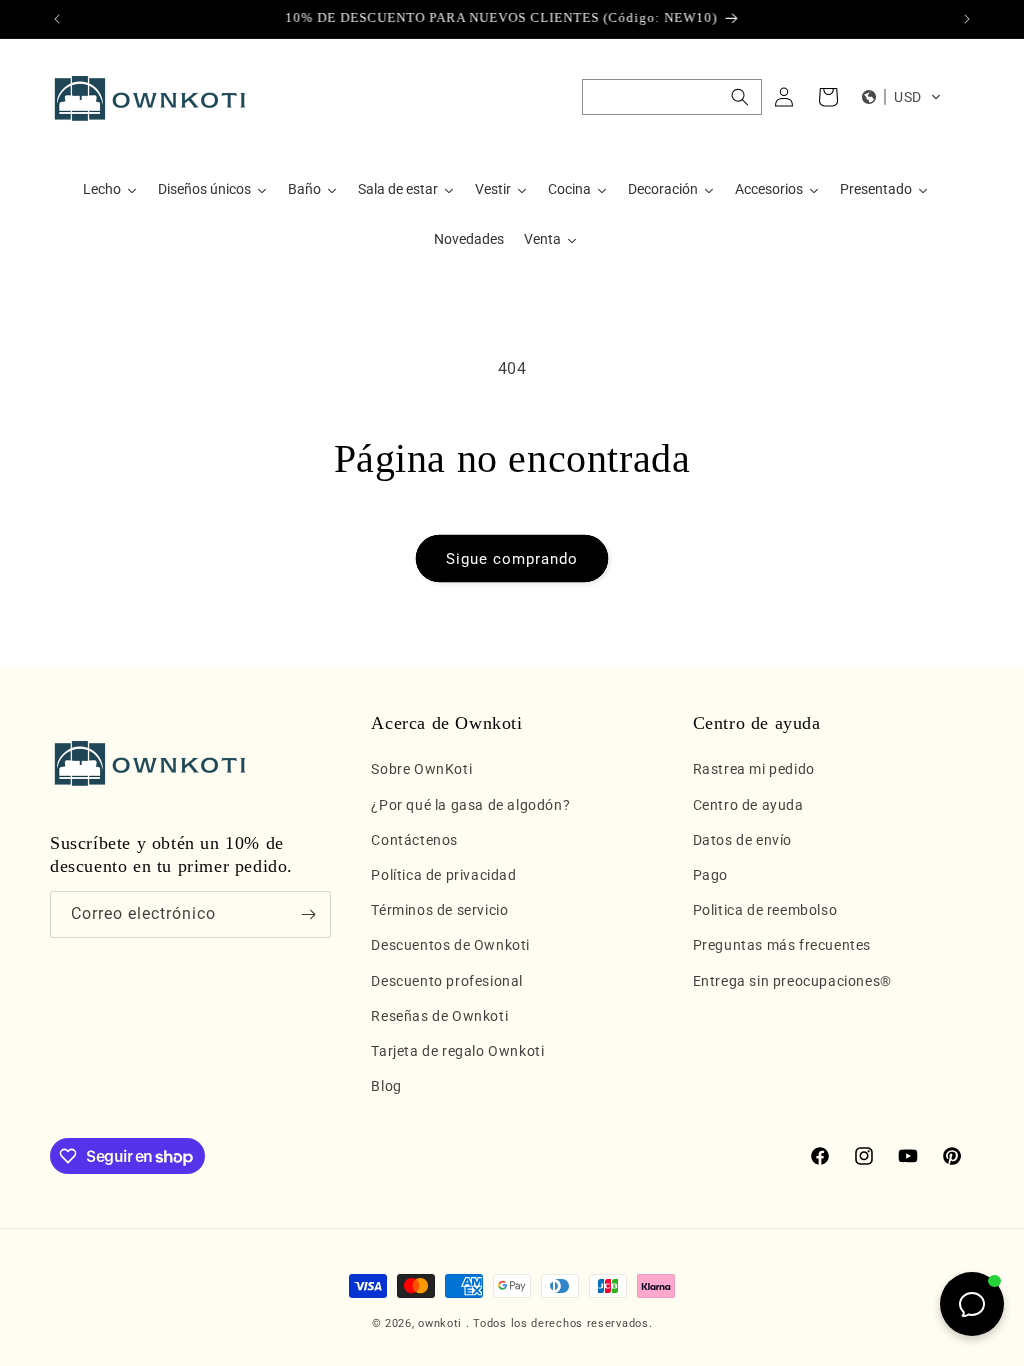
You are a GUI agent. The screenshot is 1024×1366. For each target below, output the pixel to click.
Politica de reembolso (765, 910)
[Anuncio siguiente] (967, 19)
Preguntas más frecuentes (782, 945)
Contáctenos (414, 840)
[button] (672, 97)
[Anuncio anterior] (57, 19)
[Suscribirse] (308, 914)
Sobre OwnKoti (421, 769)
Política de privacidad (443, 875)
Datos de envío (742, 840)
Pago (710, 875)
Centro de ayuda (748, 805)
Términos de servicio (439, 910)
